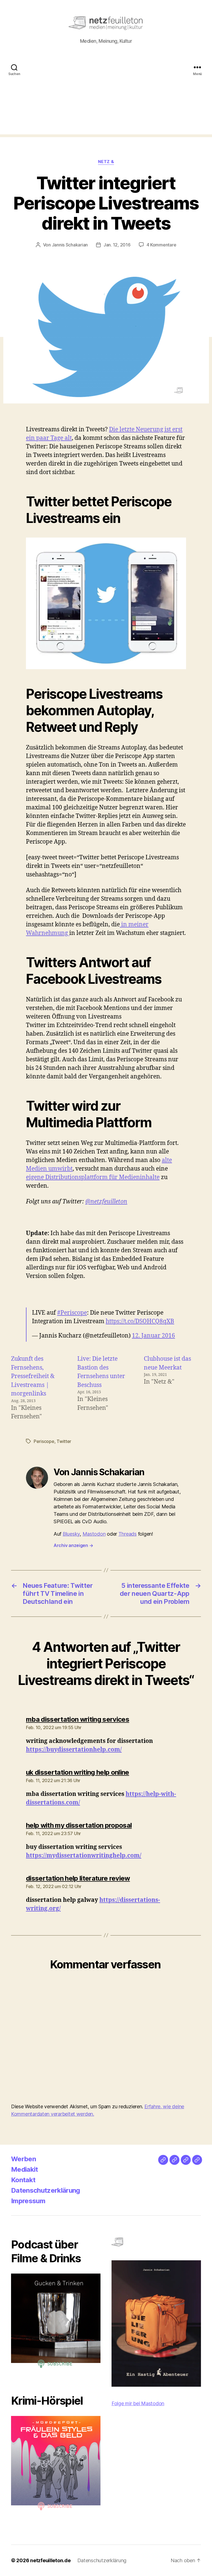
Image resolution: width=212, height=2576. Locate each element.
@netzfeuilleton (106, 1202)
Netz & (106, 162)
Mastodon (94, 1534)
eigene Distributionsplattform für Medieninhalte (93, 1177)
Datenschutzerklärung (46, 2190)
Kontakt (23, 2180)
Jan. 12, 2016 (117, 245)
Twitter (64, 1441)
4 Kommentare (161, 245)
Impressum (28, 2201)
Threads (128, 1534)
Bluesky (71, 1534)
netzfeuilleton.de (50, 2560)
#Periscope (72, 1313)
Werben (23, 2159)
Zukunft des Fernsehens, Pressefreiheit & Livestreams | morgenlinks (33, 1376)
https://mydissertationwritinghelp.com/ (84, 1856)
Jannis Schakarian (70, 245)
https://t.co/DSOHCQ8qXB (140, 1321)
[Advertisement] (106, 96)
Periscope (44, 1441)
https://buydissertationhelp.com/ (74, 1750)
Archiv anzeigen (73, 1545)
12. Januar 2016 (153, 1336)
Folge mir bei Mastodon (138, 2403)
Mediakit (25, 2169)
